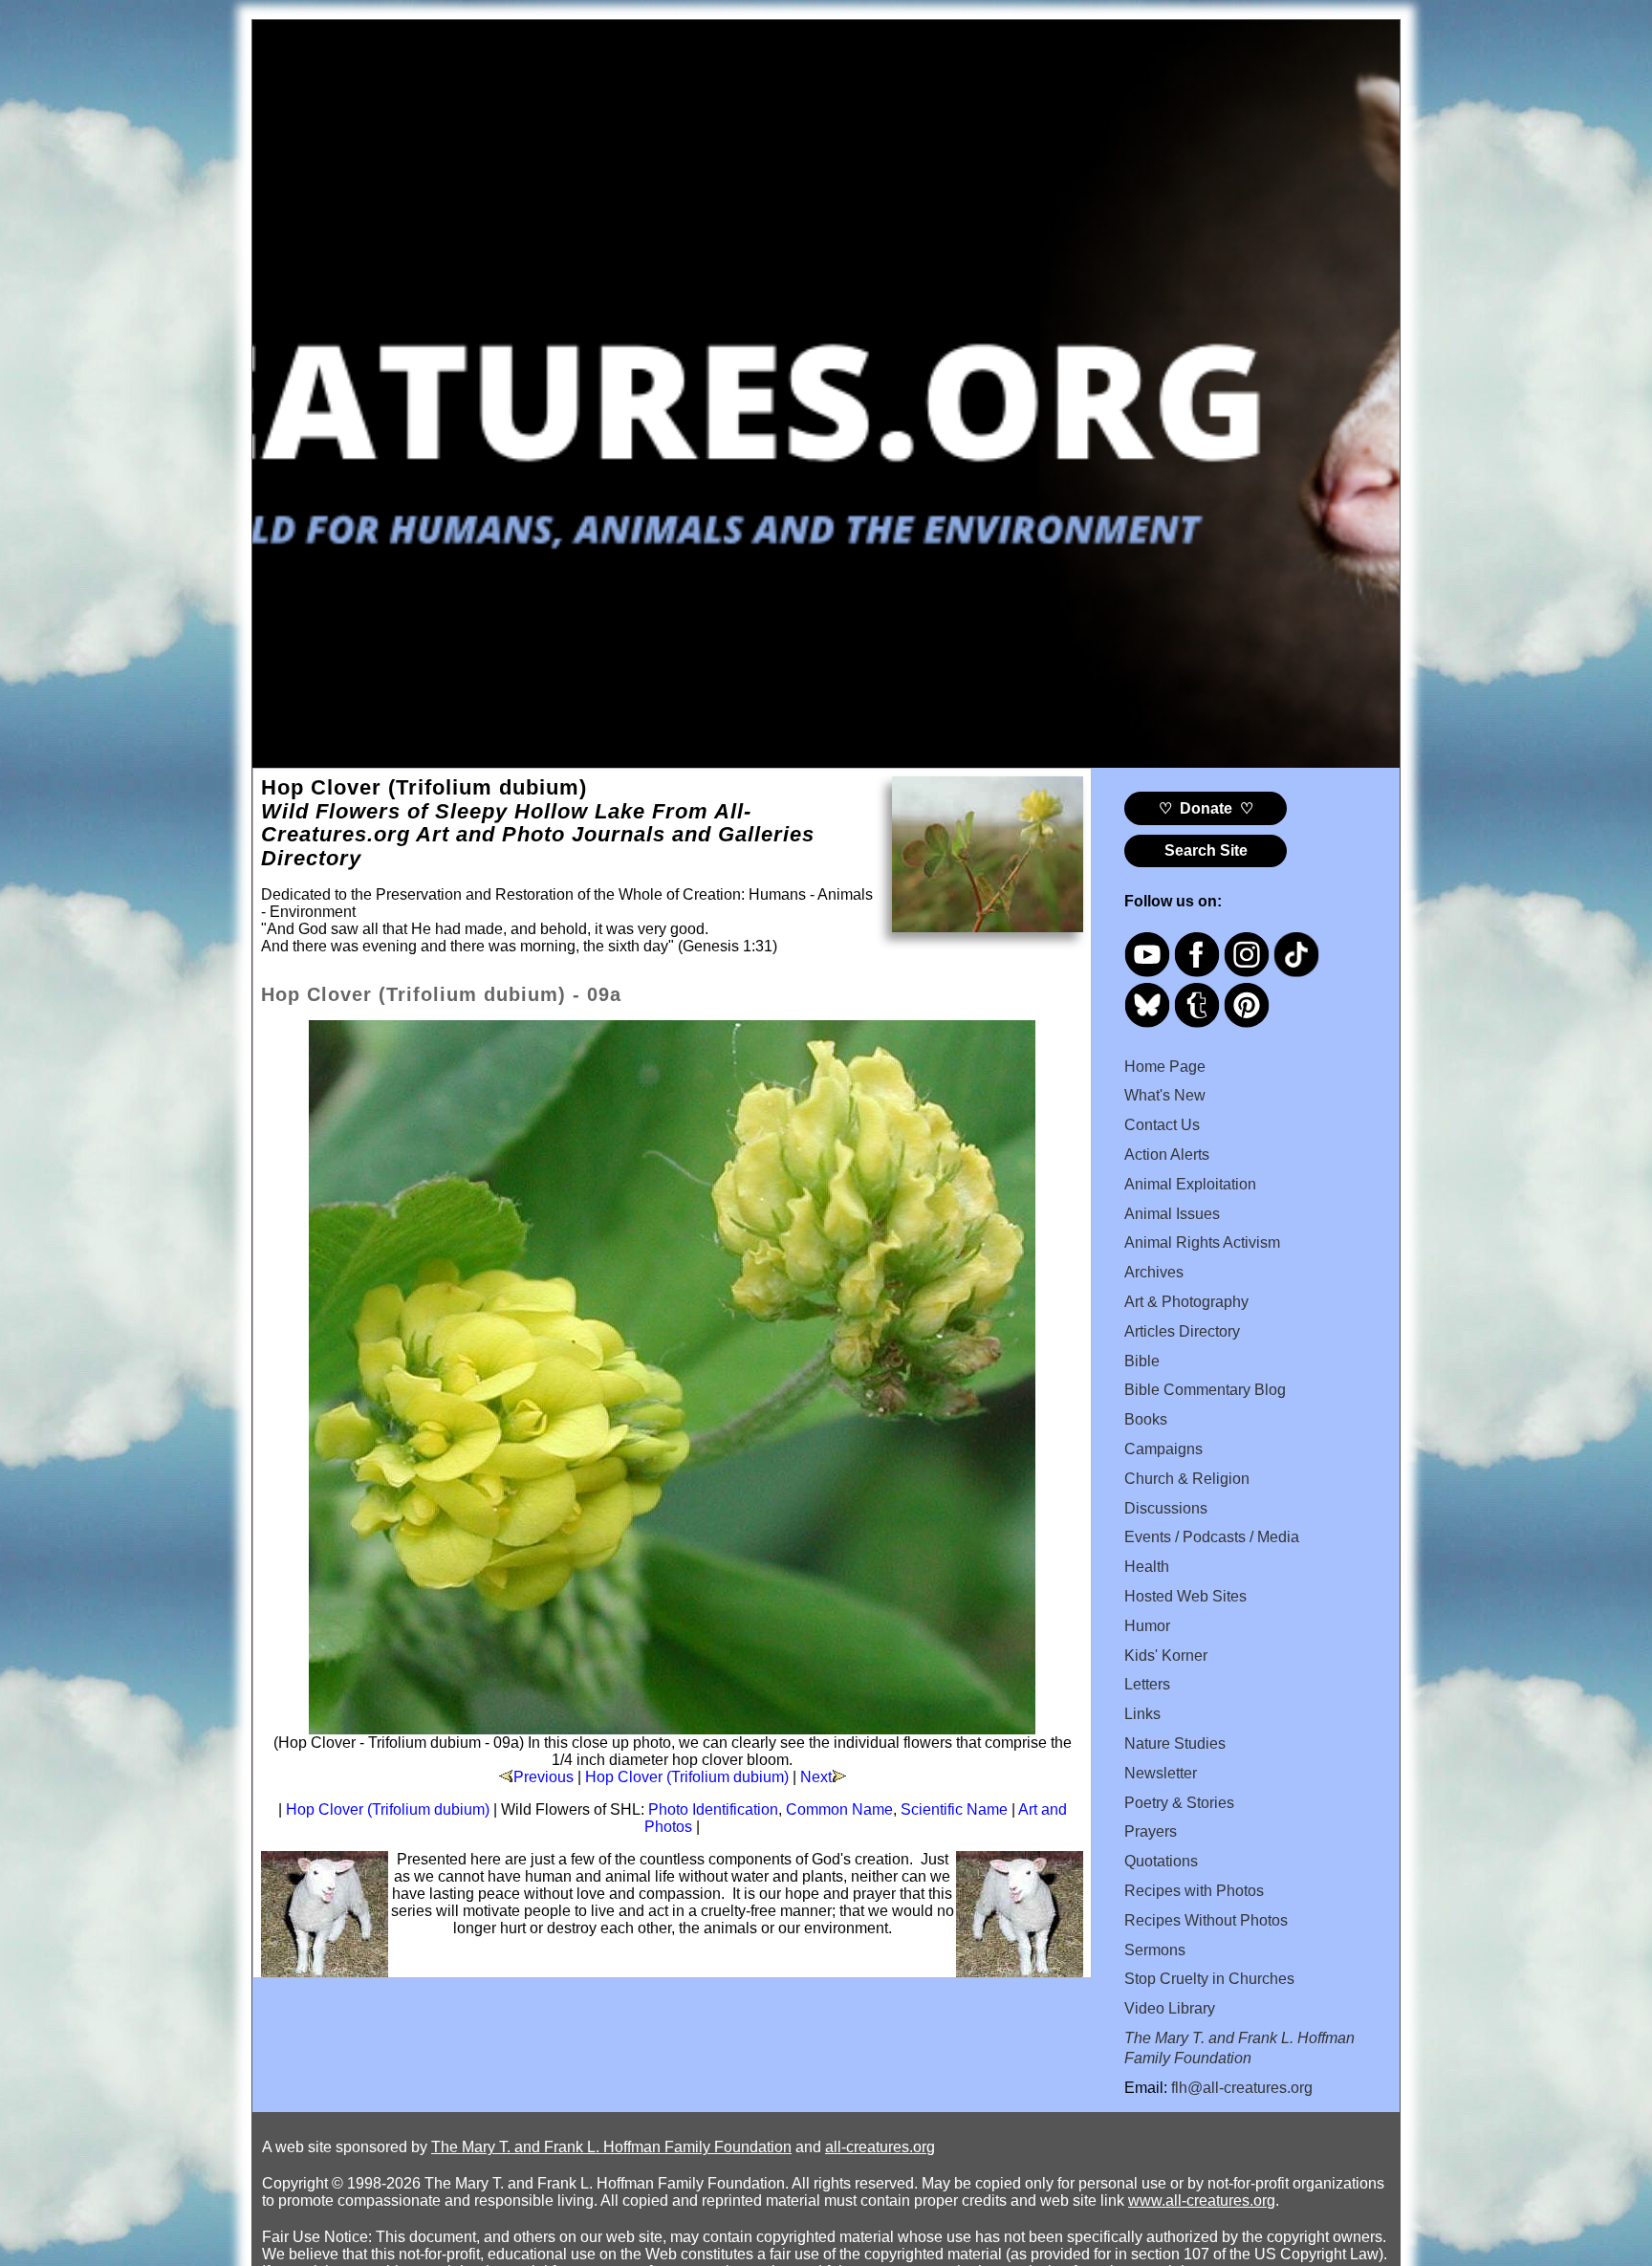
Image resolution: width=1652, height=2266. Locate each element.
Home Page (1165, 1067)
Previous (543, 1777)
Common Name (839, 1809)
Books (1146, 1419)
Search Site (1206, 850)
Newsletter (1161, 1773)
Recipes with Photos (1194, 1891)
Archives (1154, 1272)
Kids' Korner (1166, 1656)
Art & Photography (1186, 1302)
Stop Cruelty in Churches (1209, 1979)
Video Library (1170, 2008)
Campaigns (1163, 1449)
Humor (1147, 1626)
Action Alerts (1167, 1155)
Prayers (1151, 1831)
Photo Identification (713, 1809)
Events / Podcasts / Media (1212, 1537)
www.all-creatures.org (1202, 2201)
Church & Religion (1187, 1479)
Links (1142, 1714)
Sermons (1155, 1950)
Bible (1142, 1361)
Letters (1147, 1684)
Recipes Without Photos (1206, 1920)
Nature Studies (1175, 1743)
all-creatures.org (880, 2147)
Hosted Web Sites (1185, 1596)
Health (1147, 1567)
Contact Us (1162, 1125)
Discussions (1166, 1508)
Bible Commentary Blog (1205, 1390)
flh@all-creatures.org (1242, 2088)
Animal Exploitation (1190, 1184)
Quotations (1161, 1861)
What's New (1165, 1095)
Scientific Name (954, 1809)
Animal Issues (1172, 1214)
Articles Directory (1182, 1331)
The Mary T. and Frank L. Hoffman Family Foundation (611, 2147)
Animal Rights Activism (1202, 1242)
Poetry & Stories (1179, 1803)
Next (816, 1777)
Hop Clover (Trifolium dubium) (687, 1777)
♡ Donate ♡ (1206, 808)
